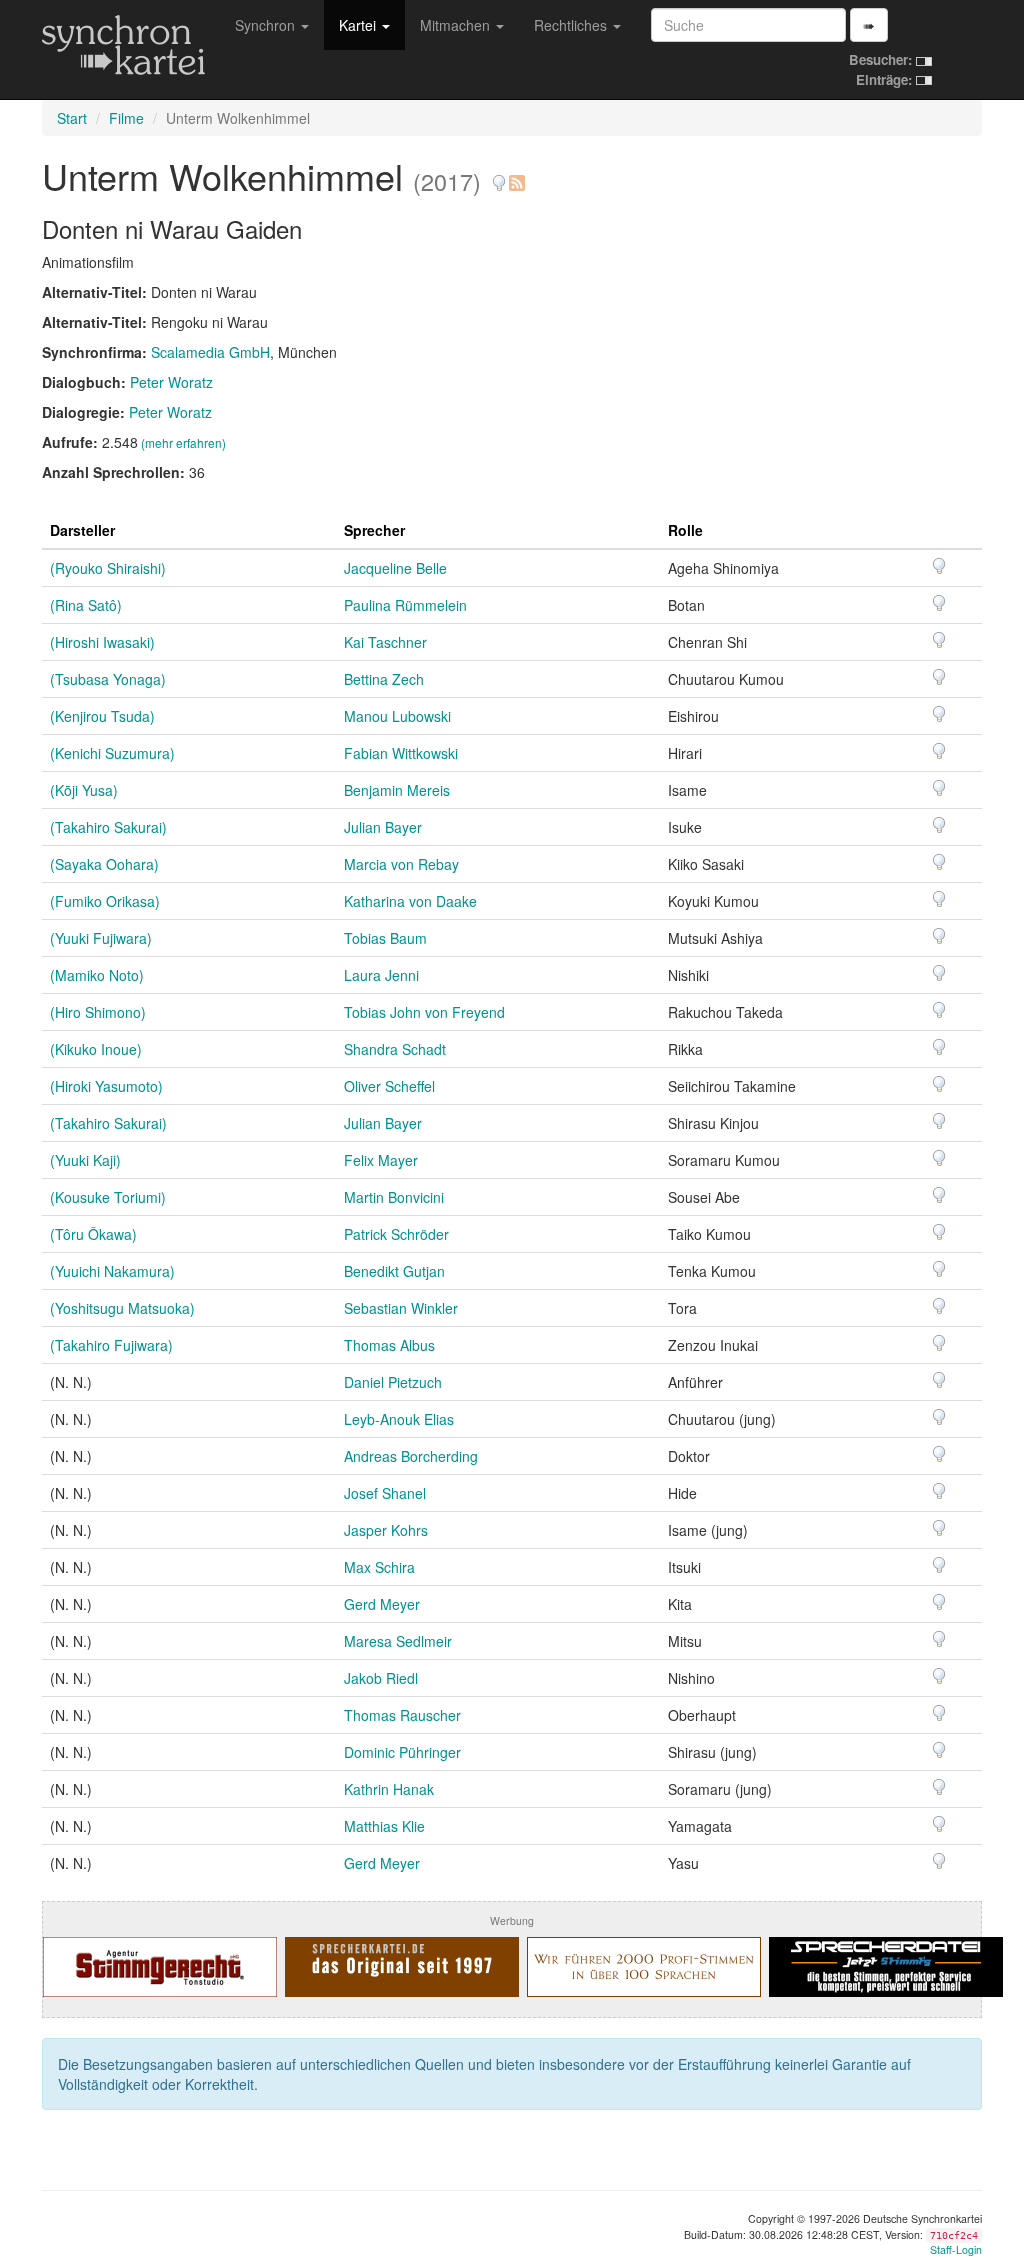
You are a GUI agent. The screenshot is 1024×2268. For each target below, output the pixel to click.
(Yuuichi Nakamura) (112, 1271)
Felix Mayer (381, 1160)
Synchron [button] (267, 25)
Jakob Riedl (381, 1678)
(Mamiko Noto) (97, 975)
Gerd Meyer (382, 1604)
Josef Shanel (385, 1493)
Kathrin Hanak (389, 1789)
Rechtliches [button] (572, 25)
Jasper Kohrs (386, 1530)
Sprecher (374, 530)
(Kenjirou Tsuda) (102, 716)
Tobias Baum (385, 938)
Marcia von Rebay (401, 864)
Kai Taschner (385, 642)
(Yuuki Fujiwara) (101, 938)
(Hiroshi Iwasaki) (102, 642)
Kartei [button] (359, 25)
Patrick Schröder (396, 1234)
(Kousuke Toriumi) (108, 1197)
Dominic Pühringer (402, 1752)
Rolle (685, 530)
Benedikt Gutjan (394, 1271)
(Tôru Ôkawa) (93, 1234)
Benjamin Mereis (397, 790)
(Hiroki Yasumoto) (106, 1086)
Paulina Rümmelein (405, 605)
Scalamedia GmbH (210, 352)
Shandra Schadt (395, 1049)
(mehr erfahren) (183, 442)
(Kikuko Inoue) (96, 1049)
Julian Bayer (383, 827)
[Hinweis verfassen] (499, 175)
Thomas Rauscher (402, 1715)
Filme (126, 118)
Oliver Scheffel (389, 1086)
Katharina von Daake (410, 901)
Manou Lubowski (397, 716)
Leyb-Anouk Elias (399, 1419)
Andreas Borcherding (411, 1456)
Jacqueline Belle (395, 568)
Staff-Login (956, 2249)
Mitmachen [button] (457, 25)
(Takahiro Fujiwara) (111, 1345)
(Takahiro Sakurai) (108, 827)
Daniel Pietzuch (393, 1382)
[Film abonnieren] (516, 175)
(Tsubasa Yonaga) (108, 679)
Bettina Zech (384, 679)
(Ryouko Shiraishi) (108, 568)
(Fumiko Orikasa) (105, 901)
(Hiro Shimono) (98, 1012)
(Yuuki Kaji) (85, 1160)
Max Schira (379, 1567)
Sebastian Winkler (401, 1308)
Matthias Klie (384, 1826)
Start (72, 118)
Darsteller (82, 530)
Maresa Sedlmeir (398, 1641)
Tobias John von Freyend (424, 1012)
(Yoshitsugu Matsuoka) (122, 1308)
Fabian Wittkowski (401, 753)
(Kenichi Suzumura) (112, 753)
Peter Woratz (171, 382)
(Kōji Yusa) (84, 790)
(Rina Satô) (86, 605)
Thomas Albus (389, 1345)
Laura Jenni (381, 975)
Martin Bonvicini (394, 1197)
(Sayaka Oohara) (104, 864)
